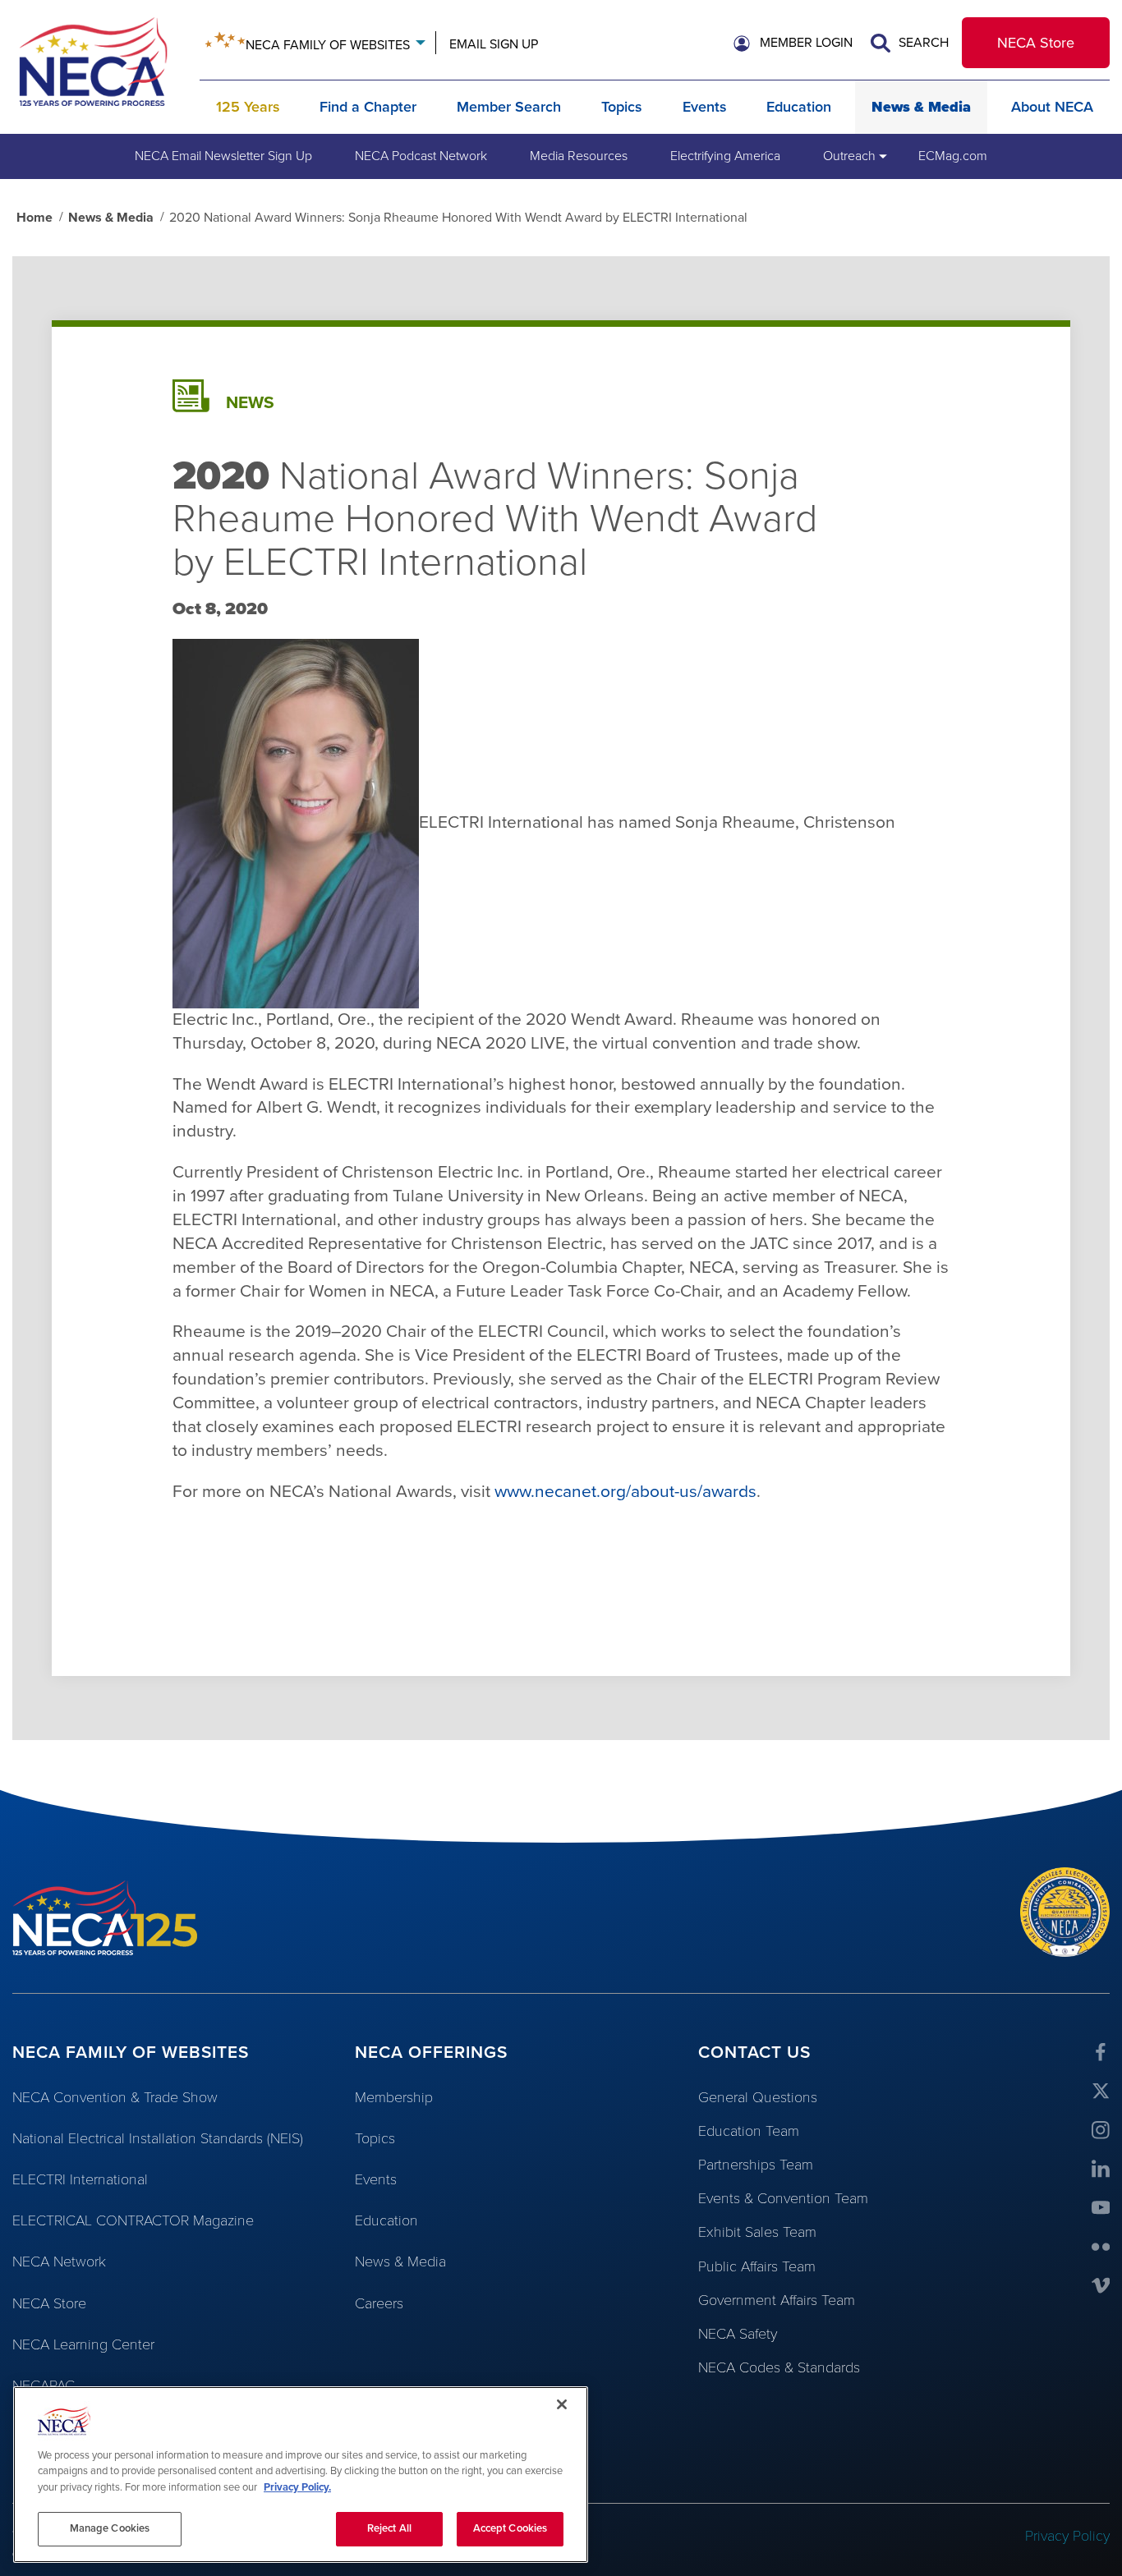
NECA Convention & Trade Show (115, 2097)
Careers (379, 2303)
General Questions (758, 2097)
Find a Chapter (368, 107)
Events (705, 107)
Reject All (389, 2528)
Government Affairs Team (777, 2300)
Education (799, 107)
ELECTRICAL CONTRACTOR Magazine (133, 2220)
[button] (793, 44)
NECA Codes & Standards (779, 2367)
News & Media (921, 107)
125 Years (248, 107)
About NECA (1052, 107)
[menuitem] (223, 156)
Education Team (749, 2131)
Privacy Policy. (297, 2487)
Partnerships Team (756, 2165)
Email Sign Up (494, 44)
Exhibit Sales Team (757, 2232)
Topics (622, 107)
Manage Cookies (110, 2528)
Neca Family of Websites (328, 45)
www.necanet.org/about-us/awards (625, 1492)
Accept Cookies (510, 2528)
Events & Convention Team (783, 2198)
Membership (394, 2097)
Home (34, 218)
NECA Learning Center (83, 2344)
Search (922, 43)
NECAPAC (44, 2385)
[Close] (562, 2404)
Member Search (509, 107)
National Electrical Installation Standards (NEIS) (158, 2138)
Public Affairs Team (757, 2266)
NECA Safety (738, 2334)
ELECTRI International (80, 2179)
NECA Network (59, 2261)
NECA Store (1036, 43)
